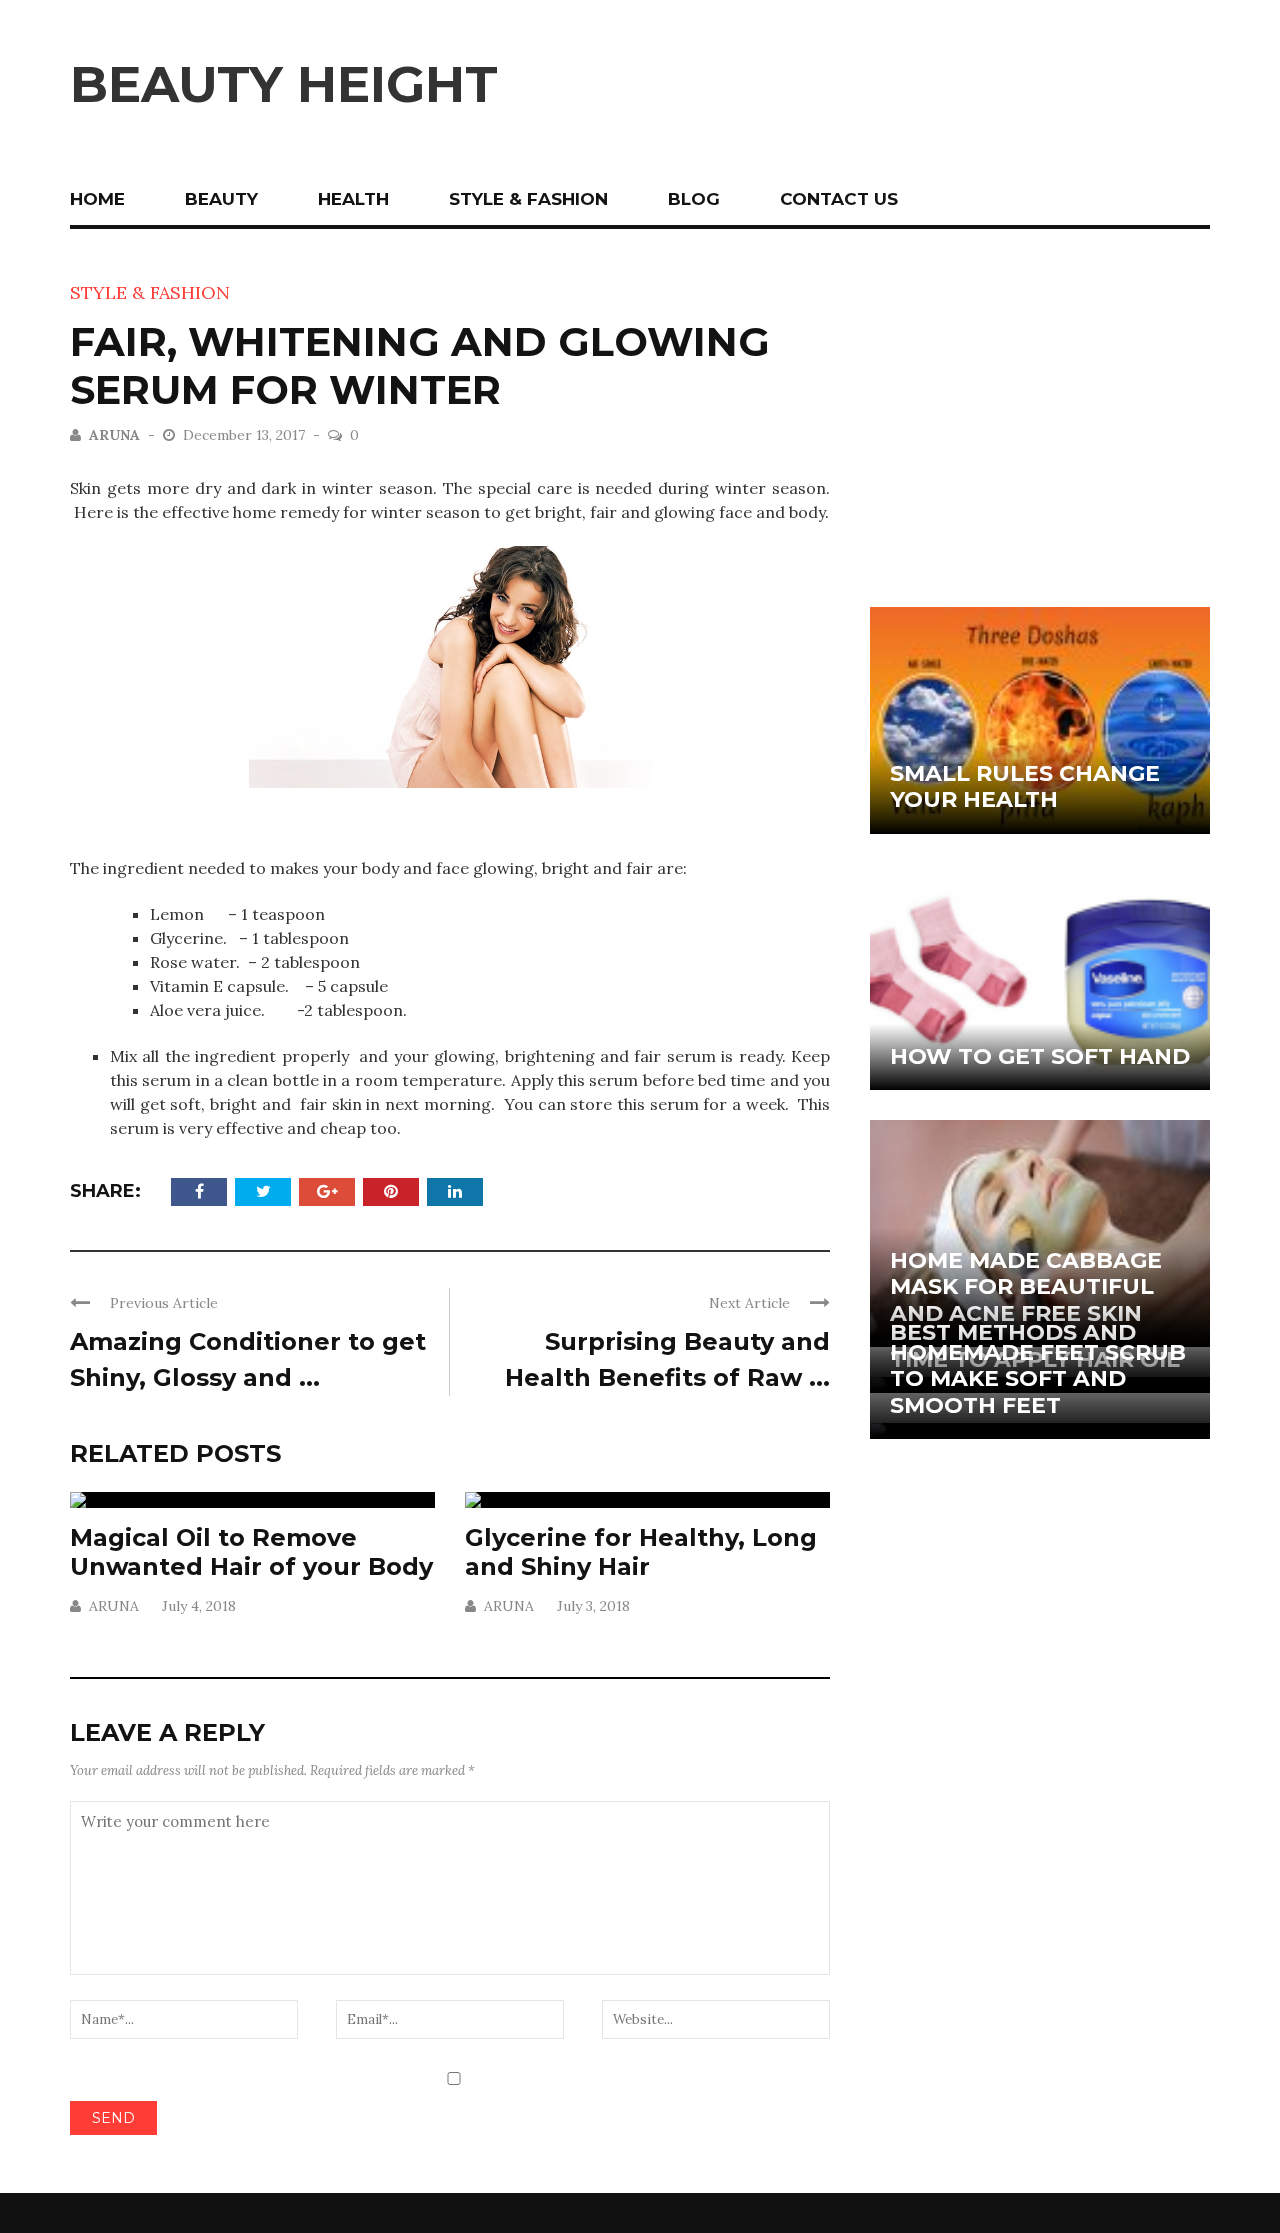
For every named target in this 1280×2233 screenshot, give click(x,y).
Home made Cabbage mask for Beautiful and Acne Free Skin (1026, 1287)
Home (97, 199)
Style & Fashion (528, 199)
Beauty (221, 199)
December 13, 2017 (246, 435)
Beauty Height (284, 84)
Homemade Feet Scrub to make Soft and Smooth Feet (1038, 1379)
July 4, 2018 (199, 1606)
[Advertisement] (1040, 419)
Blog (694, 199)
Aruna (114, 435)
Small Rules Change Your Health (1025, 786)
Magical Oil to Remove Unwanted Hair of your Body (251, 1552)
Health (353, 199)
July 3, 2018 (593, 1606)
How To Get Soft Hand (1040, 1056)
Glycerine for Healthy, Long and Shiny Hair (641, 1552)
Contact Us (839, 199)
